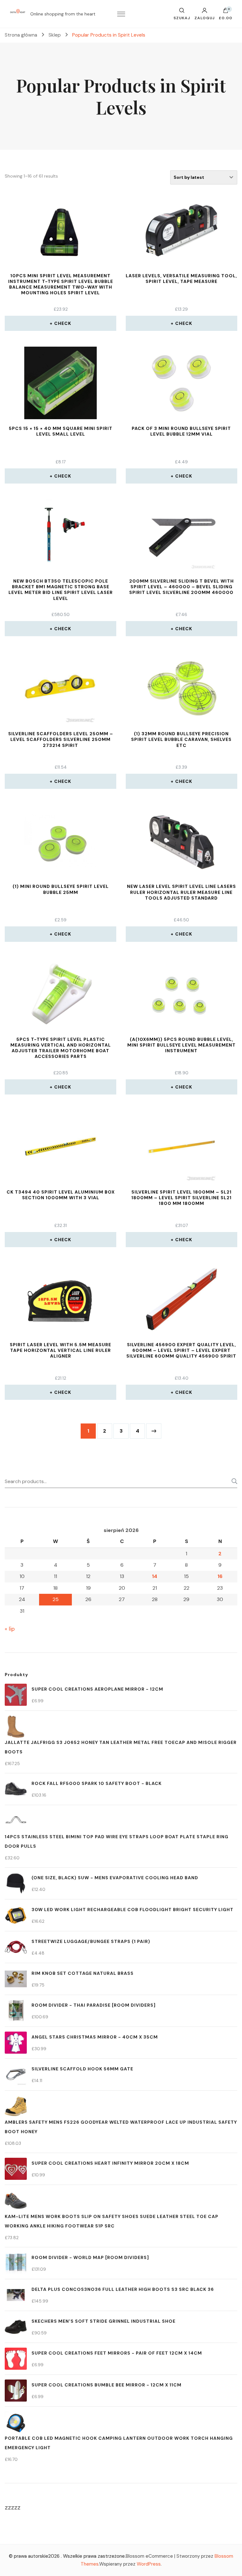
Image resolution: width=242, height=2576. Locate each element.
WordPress (149, 2564)
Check (63, 323)
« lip (10, 1629)
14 (155, 1576)
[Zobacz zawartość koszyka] (226, 12)
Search (233, 1481)
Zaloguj (205, 18)
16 (220, 1576)
